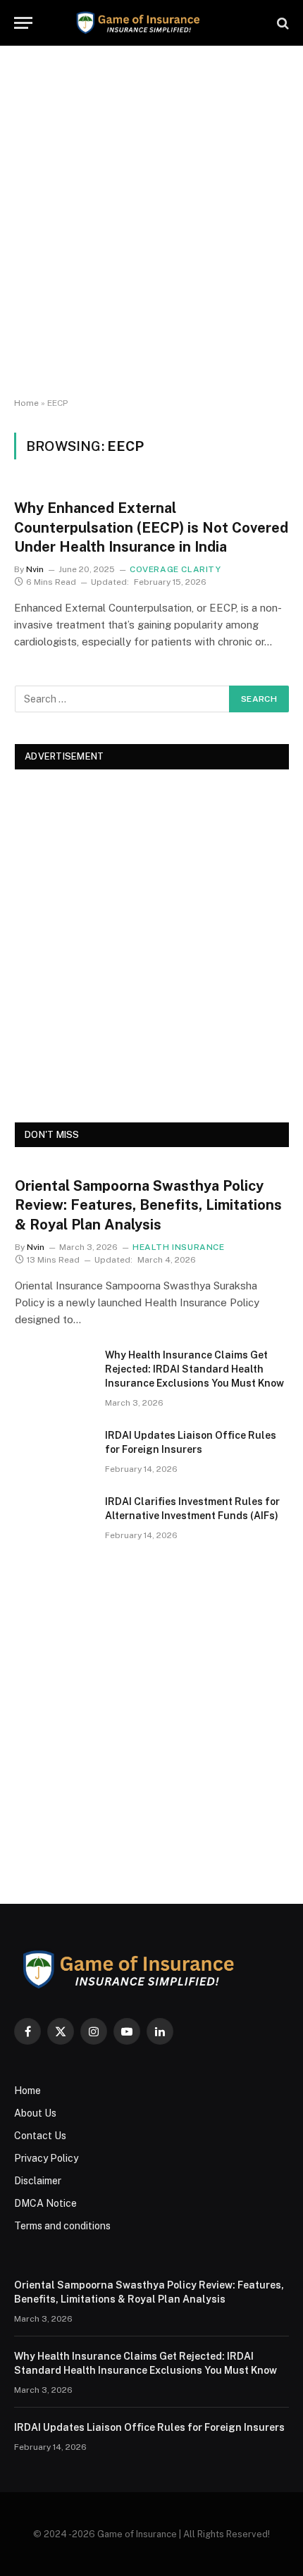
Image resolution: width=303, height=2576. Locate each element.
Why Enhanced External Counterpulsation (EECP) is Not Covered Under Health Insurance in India (151, 527)
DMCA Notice (45, 2203)
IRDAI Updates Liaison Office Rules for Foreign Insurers (149, 2427)
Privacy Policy (46, 2158)
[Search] (282, 23)
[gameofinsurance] (151, 23)
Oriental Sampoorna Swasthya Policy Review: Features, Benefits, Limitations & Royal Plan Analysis (148, 1205)
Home (26, 403)
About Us (35, 2113)
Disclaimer (38, 2181)
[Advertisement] (151, 222)
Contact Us (40, 2136)
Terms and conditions (62, 2226)
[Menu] (23, 23)
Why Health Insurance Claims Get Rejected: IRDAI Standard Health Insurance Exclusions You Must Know (194, 1369)
